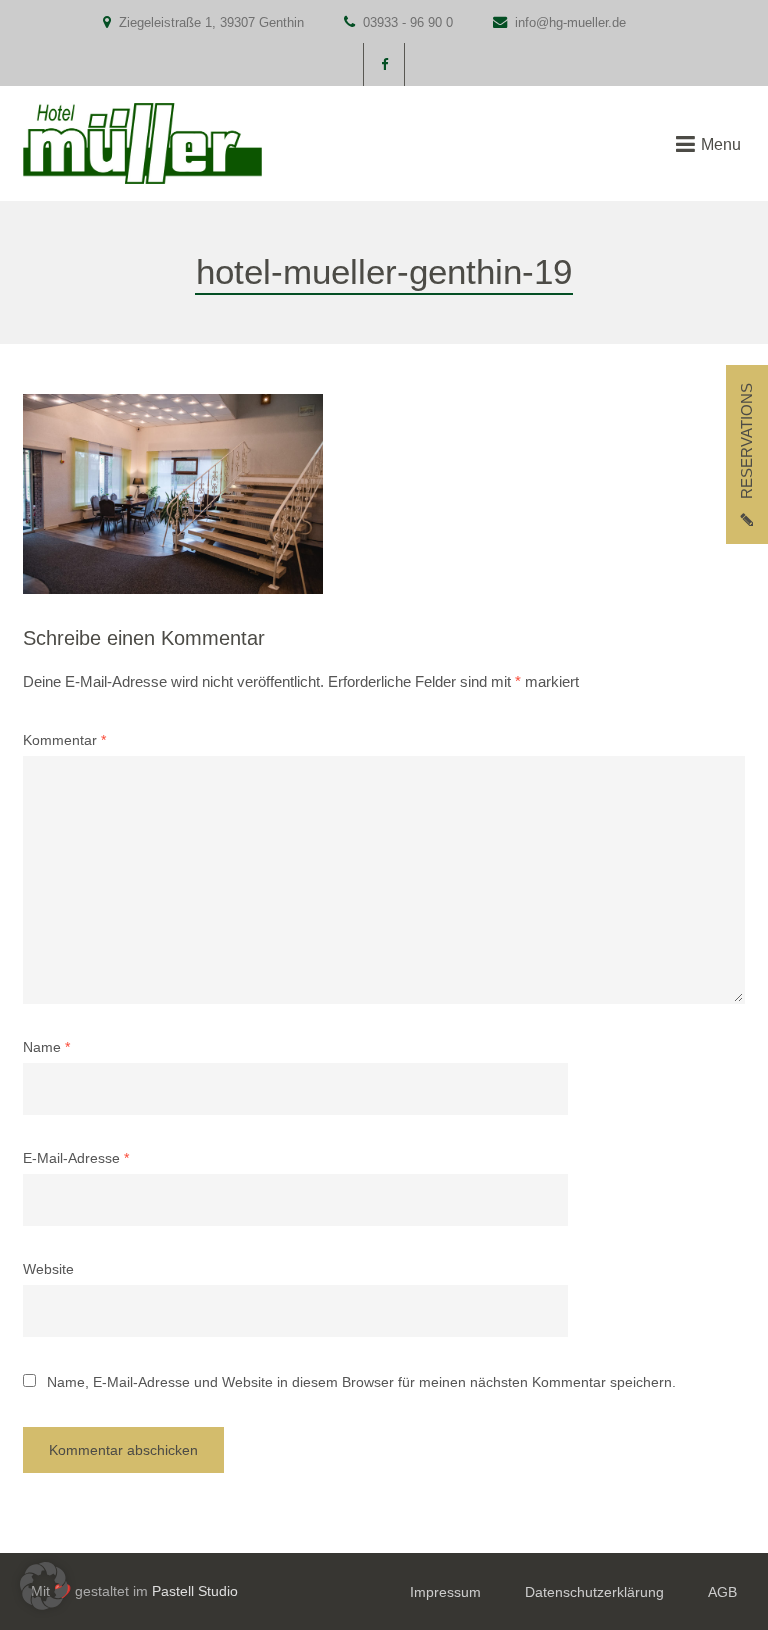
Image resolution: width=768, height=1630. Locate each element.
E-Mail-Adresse (76, 1158)
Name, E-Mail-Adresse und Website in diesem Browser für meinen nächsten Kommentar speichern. (361, 1382)
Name (46, 1047)
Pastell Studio (195, 1591)
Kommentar (64, 740)
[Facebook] (384, 64)
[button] (44, 1586)
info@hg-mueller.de (570, 22)
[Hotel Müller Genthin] (142, 143)
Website (48, 1269)
